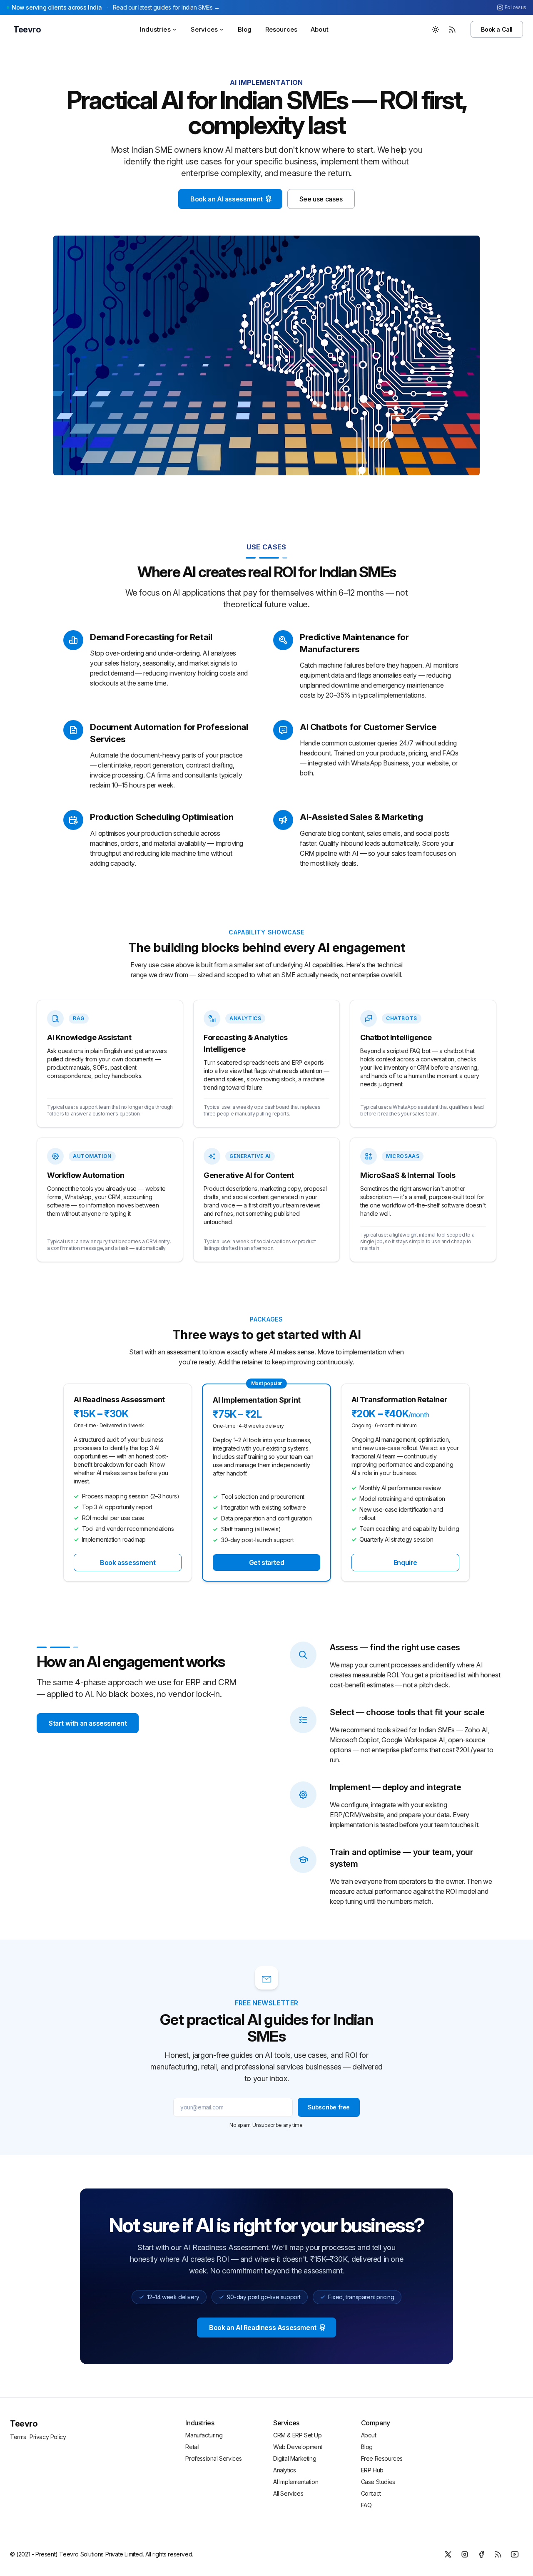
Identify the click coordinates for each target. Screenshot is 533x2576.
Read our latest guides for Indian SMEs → (166, 7)
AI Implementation (296, 2482)
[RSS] (498, 2554)
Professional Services (214, 2458)
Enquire (405, 1562)
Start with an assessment (88, 1723)
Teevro (24, 2424)
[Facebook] (481, 2554)
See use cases (321, 199)
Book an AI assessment (227, 199)
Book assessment (128, 1562)
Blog (245, 29)
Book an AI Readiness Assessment (263, 2328)
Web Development (298, 2447)
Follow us (516, 7)
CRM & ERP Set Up (298, 2435)
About (320, 29)
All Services (288, 2493)
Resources (281, 29)
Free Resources (382, 2458)
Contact (371, 2493)
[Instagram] (465, 2554)
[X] (448, 2554)
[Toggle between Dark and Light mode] (436, 30)
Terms (18, 2437)
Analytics (284, 2470)
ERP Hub (372, 2470)
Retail (192, 2447)
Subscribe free (329, 2107)
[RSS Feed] (452, 30)
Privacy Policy (48, 2437)
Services (204, 29)
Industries (155, 29)
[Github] (515, 2554)
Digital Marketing (295, 2458)
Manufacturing (204, 2435)
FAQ (366, 2505)
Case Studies (378, 2482)
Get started (267, 1562)
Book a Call (497, 29)
